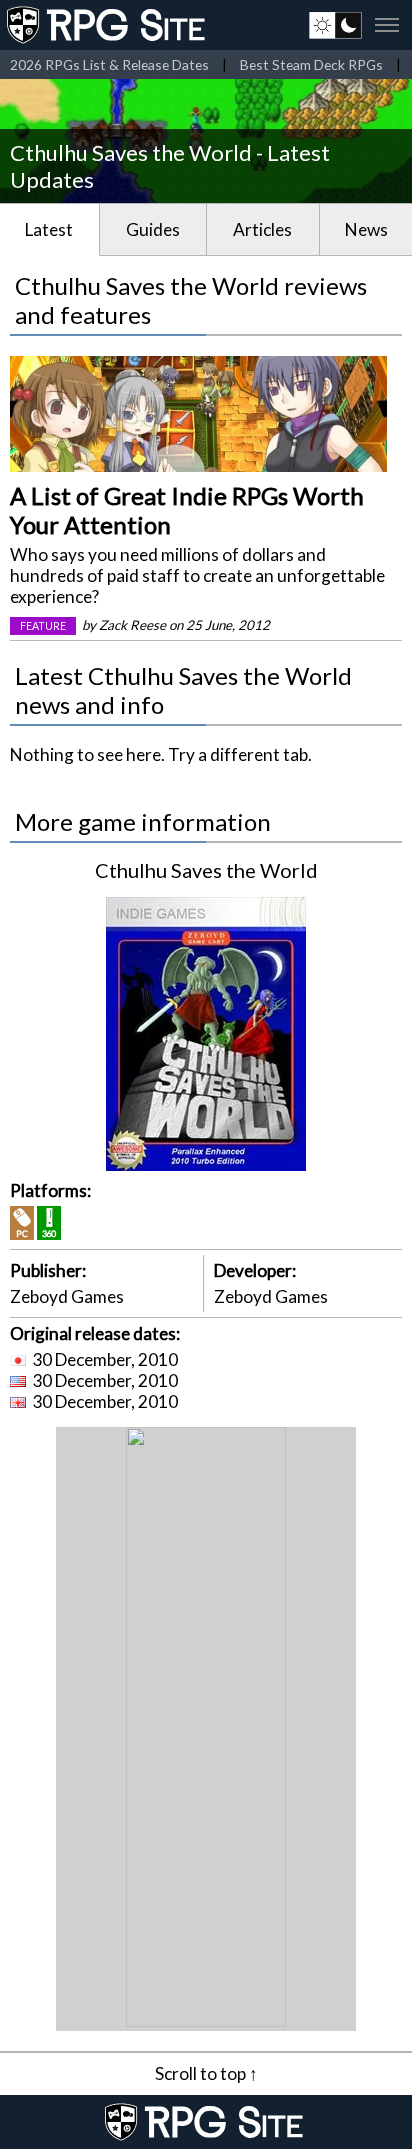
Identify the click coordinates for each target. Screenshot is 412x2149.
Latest (49, 229)
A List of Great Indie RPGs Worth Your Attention (187, 510)
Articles (262, 229)
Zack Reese (132, 625)
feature (43, 626)
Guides (153, 229)
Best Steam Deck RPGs (311, 64)
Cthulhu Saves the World (206, 870)
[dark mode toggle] (335, 25)
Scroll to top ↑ (206, 2073)
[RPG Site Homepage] (108, 25)
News (366, 229)
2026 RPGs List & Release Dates (109, 64)
